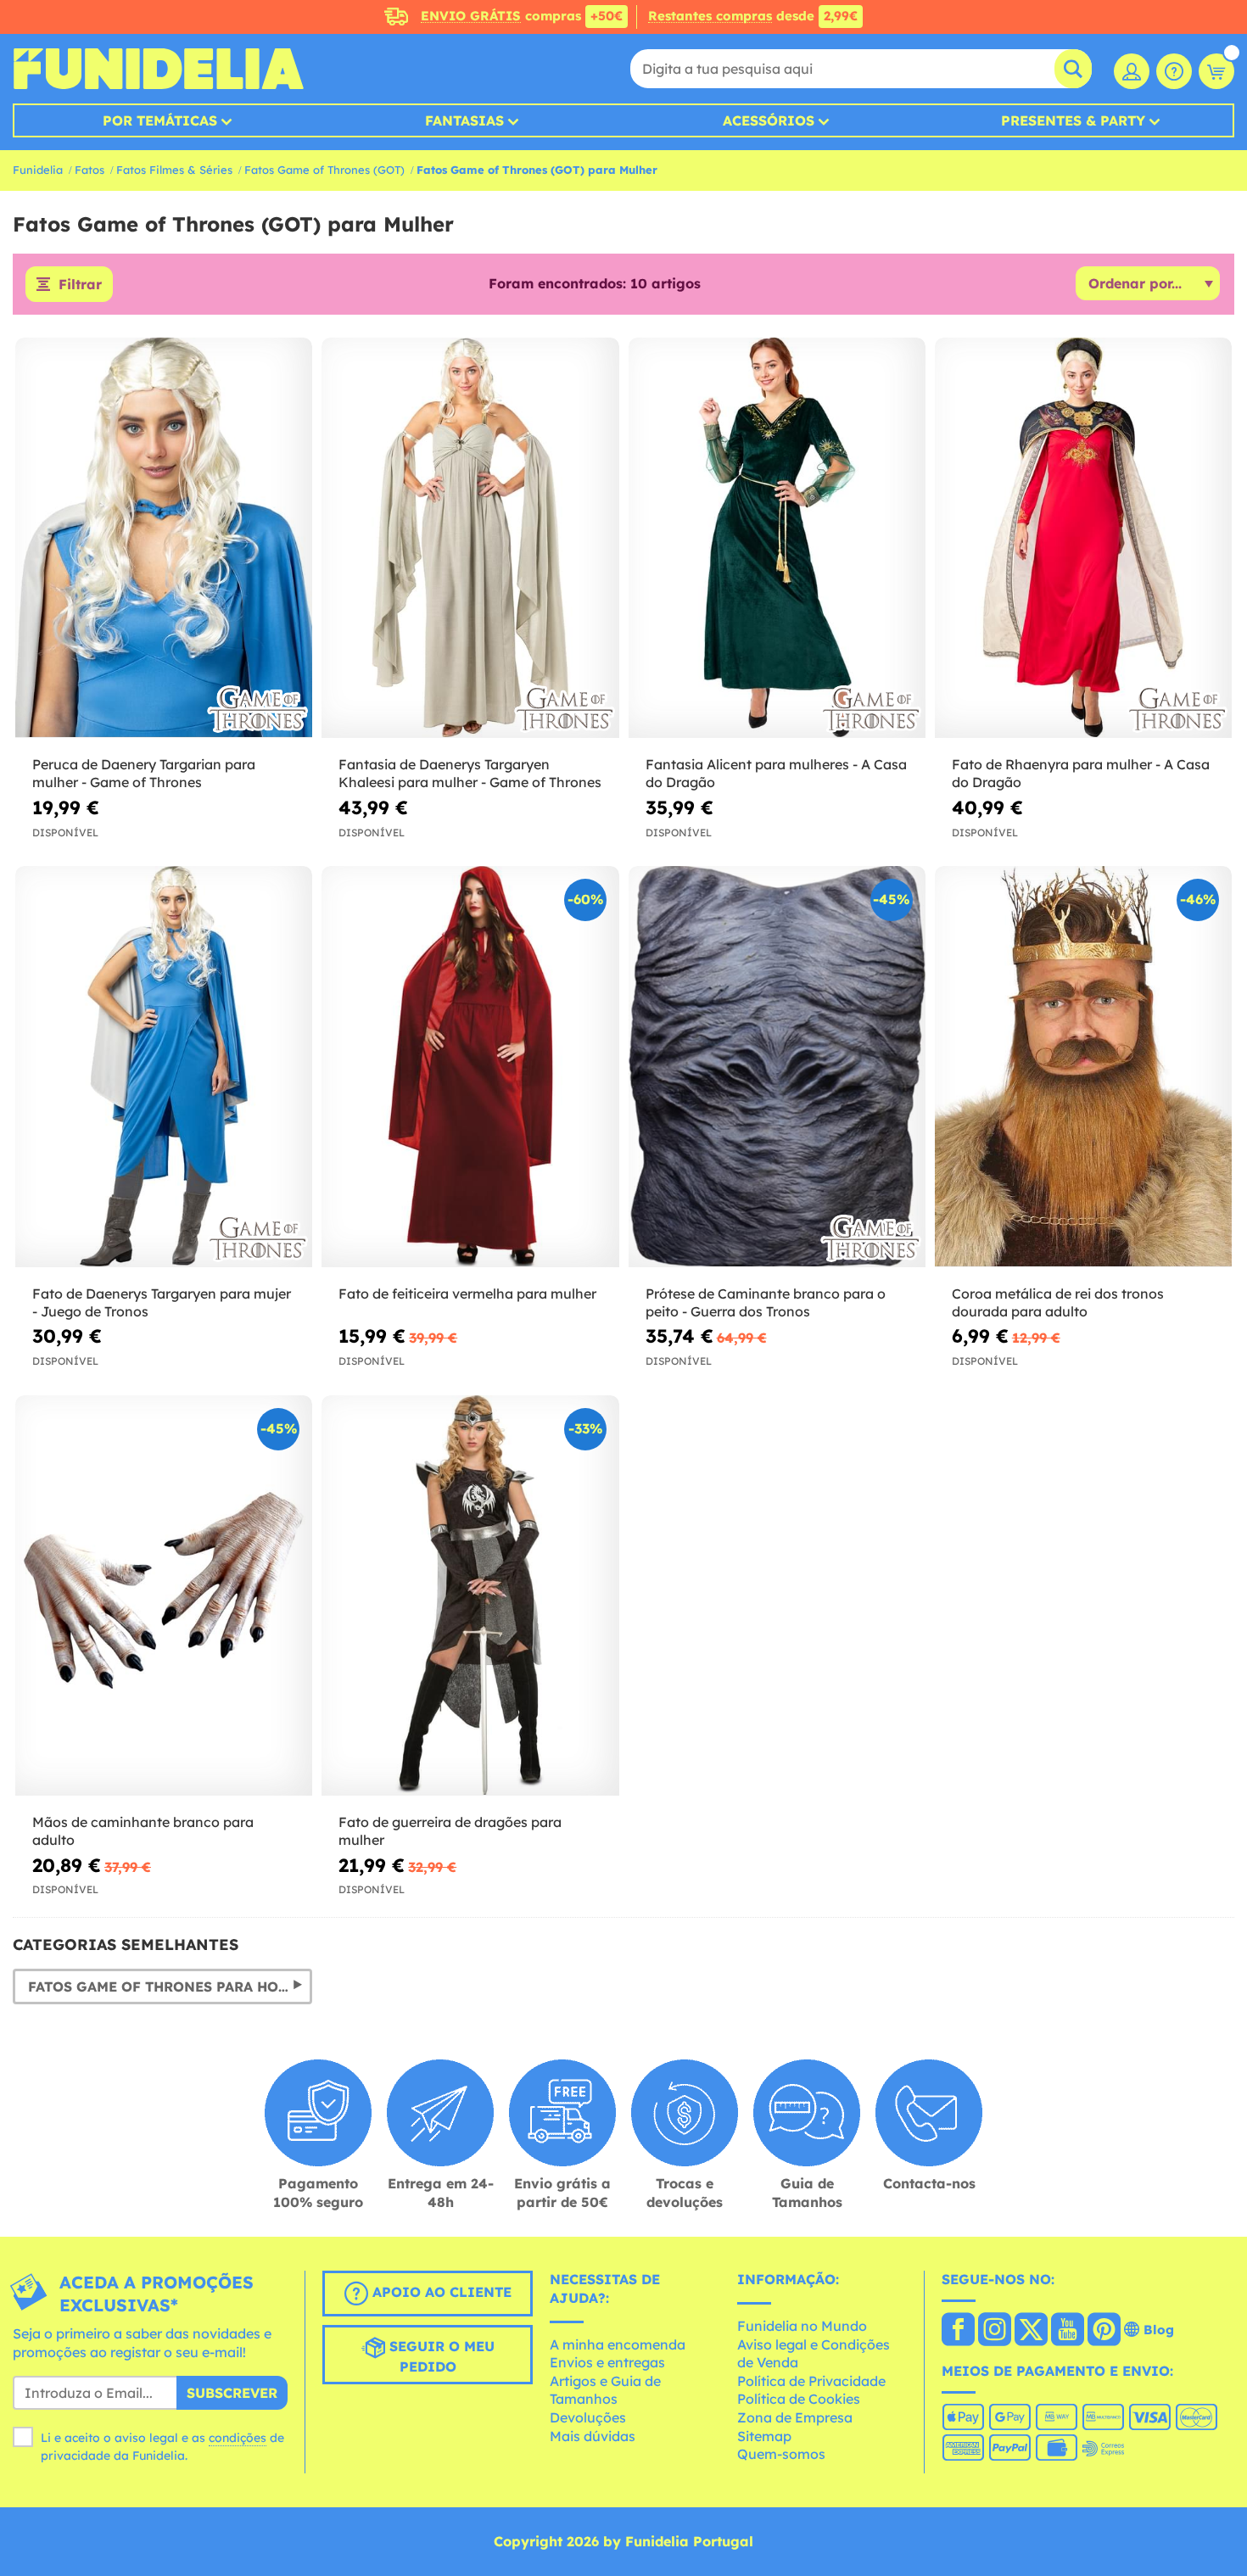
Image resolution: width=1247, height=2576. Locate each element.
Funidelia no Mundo (802, 2326)
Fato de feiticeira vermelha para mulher (467, 1294)
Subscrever (232, 2393)
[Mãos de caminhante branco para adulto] (164, 1596)
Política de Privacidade (811, 2381)
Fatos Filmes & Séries (174, 170)
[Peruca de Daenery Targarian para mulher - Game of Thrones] (164, 539)
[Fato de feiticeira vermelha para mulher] (470, 1067)
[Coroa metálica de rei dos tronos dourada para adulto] (1083, 1067)
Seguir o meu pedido (440, 2357)
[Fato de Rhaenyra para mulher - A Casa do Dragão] (1083, 539)
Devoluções (588, 2417)
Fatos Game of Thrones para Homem (169, 1986)
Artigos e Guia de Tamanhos (605, 2390)
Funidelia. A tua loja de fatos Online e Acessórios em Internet (158, 69)
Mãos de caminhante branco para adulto (143, 1831)
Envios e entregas (607, 2362)
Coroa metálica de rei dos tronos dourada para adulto (1058, 1302)
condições (238, 2438)
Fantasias (464, 120)
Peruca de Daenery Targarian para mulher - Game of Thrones (144, 773)
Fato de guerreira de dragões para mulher (450, 1831)
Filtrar (80, 284)
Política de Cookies (799, 2399)
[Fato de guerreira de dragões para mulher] (470, 1596)
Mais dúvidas (593, 2436)
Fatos (89, 170)
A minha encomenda (618, 2344)
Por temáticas (160, 120)
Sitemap (764, 2436)
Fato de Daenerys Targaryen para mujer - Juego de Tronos (162, 1302)
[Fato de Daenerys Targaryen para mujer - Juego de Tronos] (164, 1067)
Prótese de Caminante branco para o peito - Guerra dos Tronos (766, 1302)
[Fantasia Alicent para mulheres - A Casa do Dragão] (777, 539)
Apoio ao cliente (440, 2293)
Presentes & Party (1073, 120)
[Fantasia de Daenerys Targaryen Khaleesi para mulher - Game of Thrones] (470, 539)
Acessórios (769, 120)
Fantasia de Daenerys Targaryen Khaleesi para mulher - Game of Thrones (470, 773)
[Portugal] (958, 2331)
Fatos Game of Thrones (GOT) (324, 170)
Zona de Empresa (795, 2417)
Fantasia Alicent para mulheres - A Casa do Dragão (776, 773)
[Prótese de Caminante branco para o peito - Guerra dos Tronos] (777, 1067)
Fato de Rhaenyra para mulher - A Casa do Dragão (1081, 773)
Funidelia (38, 170)
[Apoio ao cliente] (1174, 71)
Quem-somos (781, 2454)
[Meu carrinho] (1216, 71)
